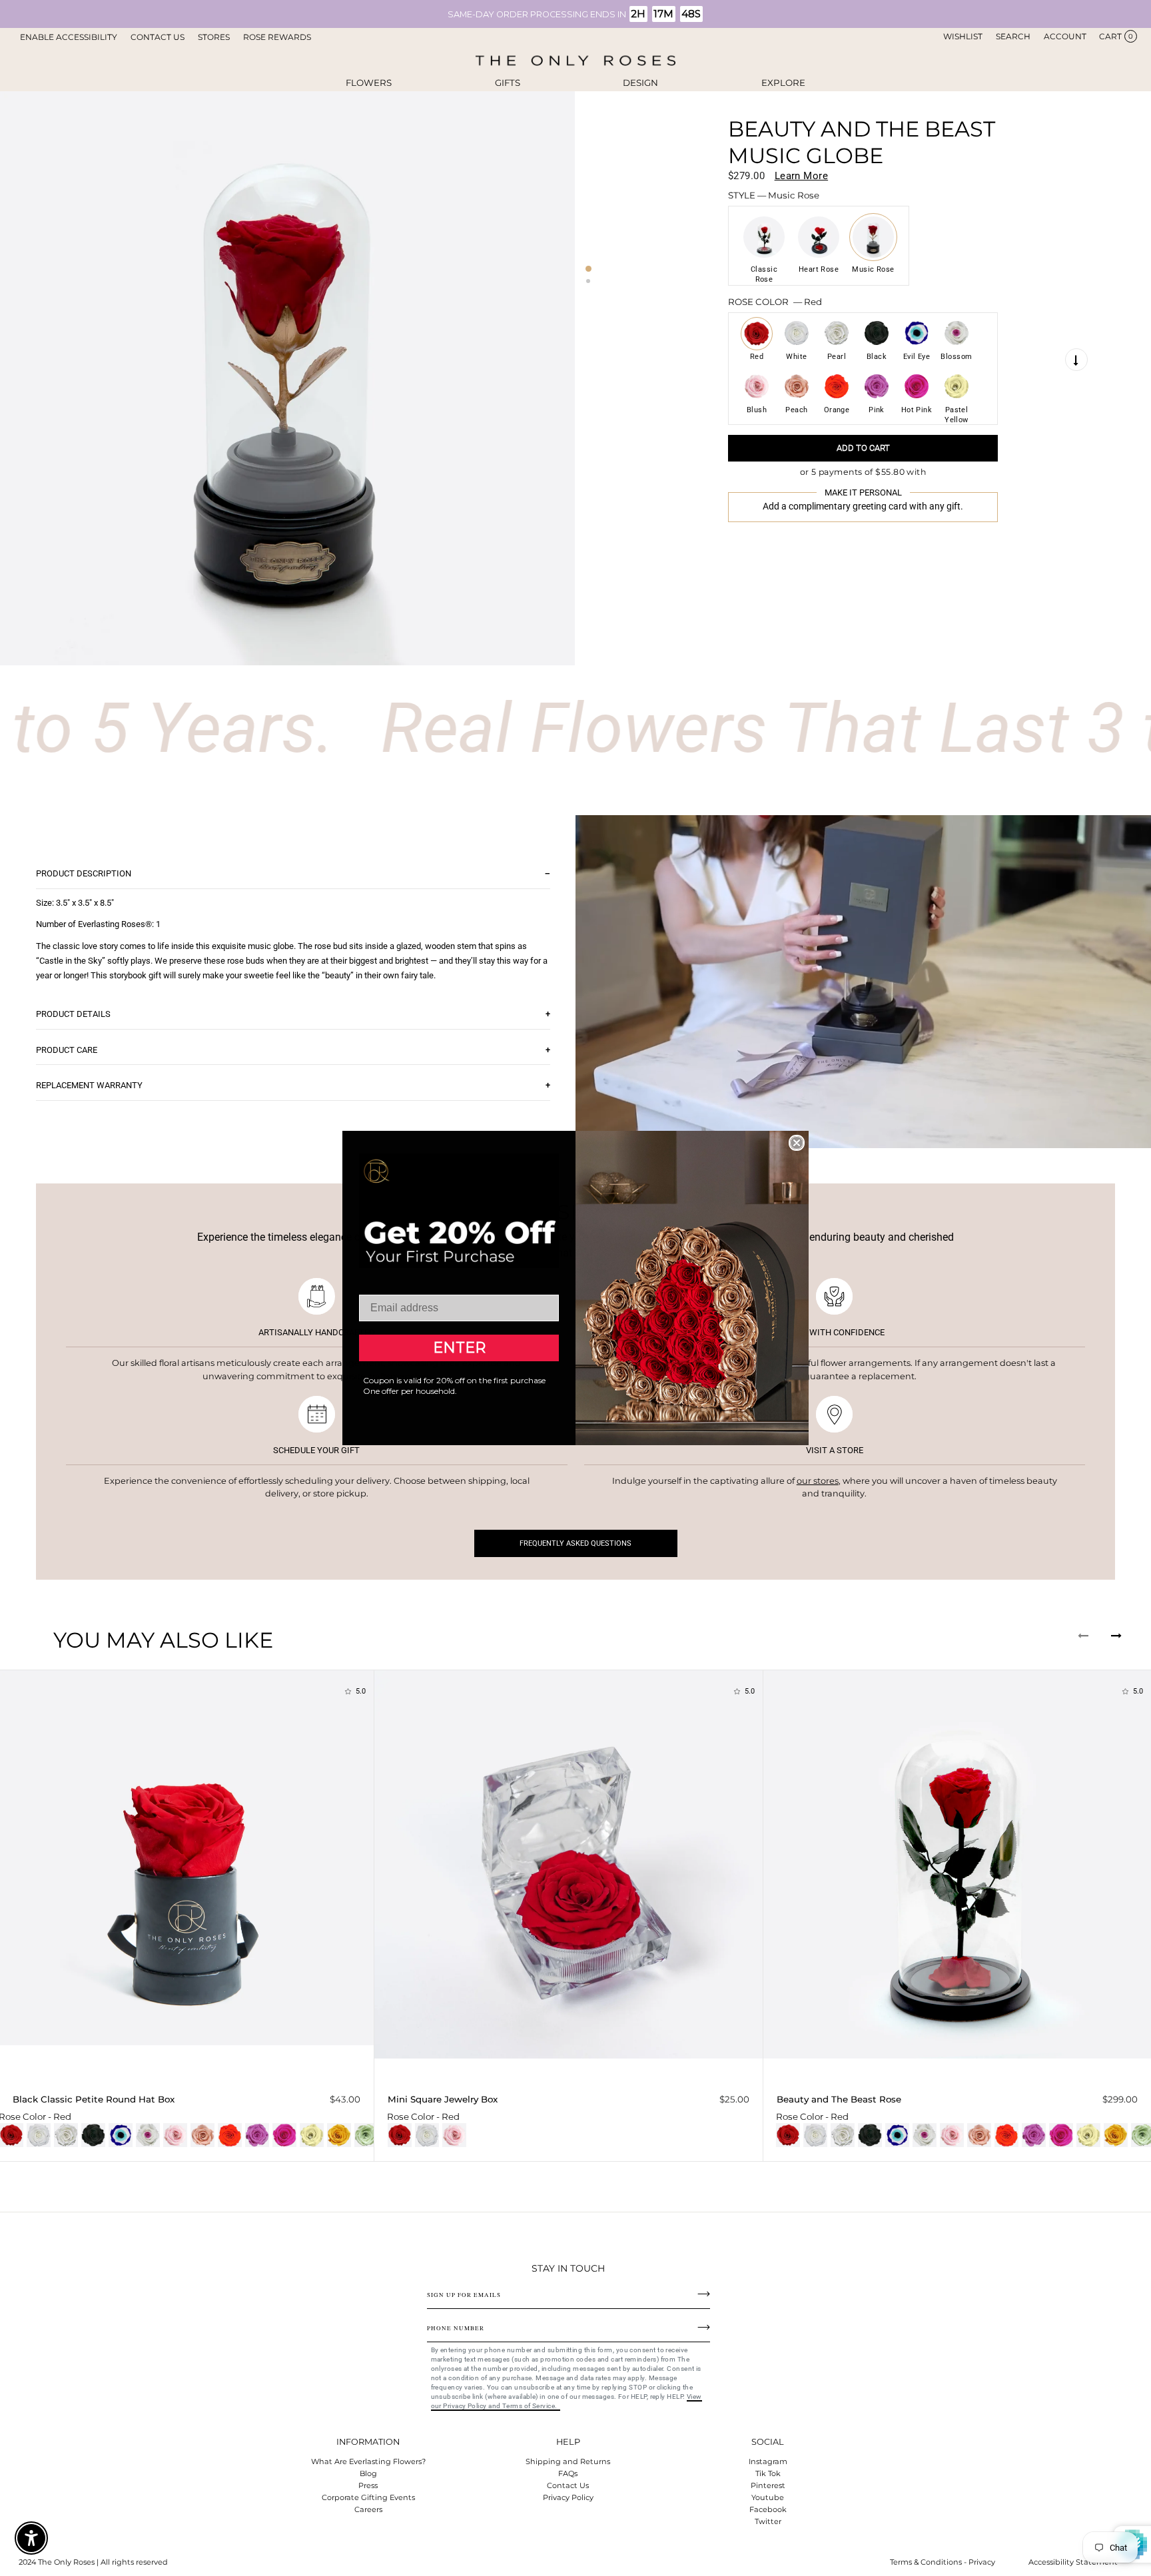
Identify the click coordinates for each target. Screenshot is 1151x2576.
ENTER (459, 1348)
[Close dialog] (797, 1143)
